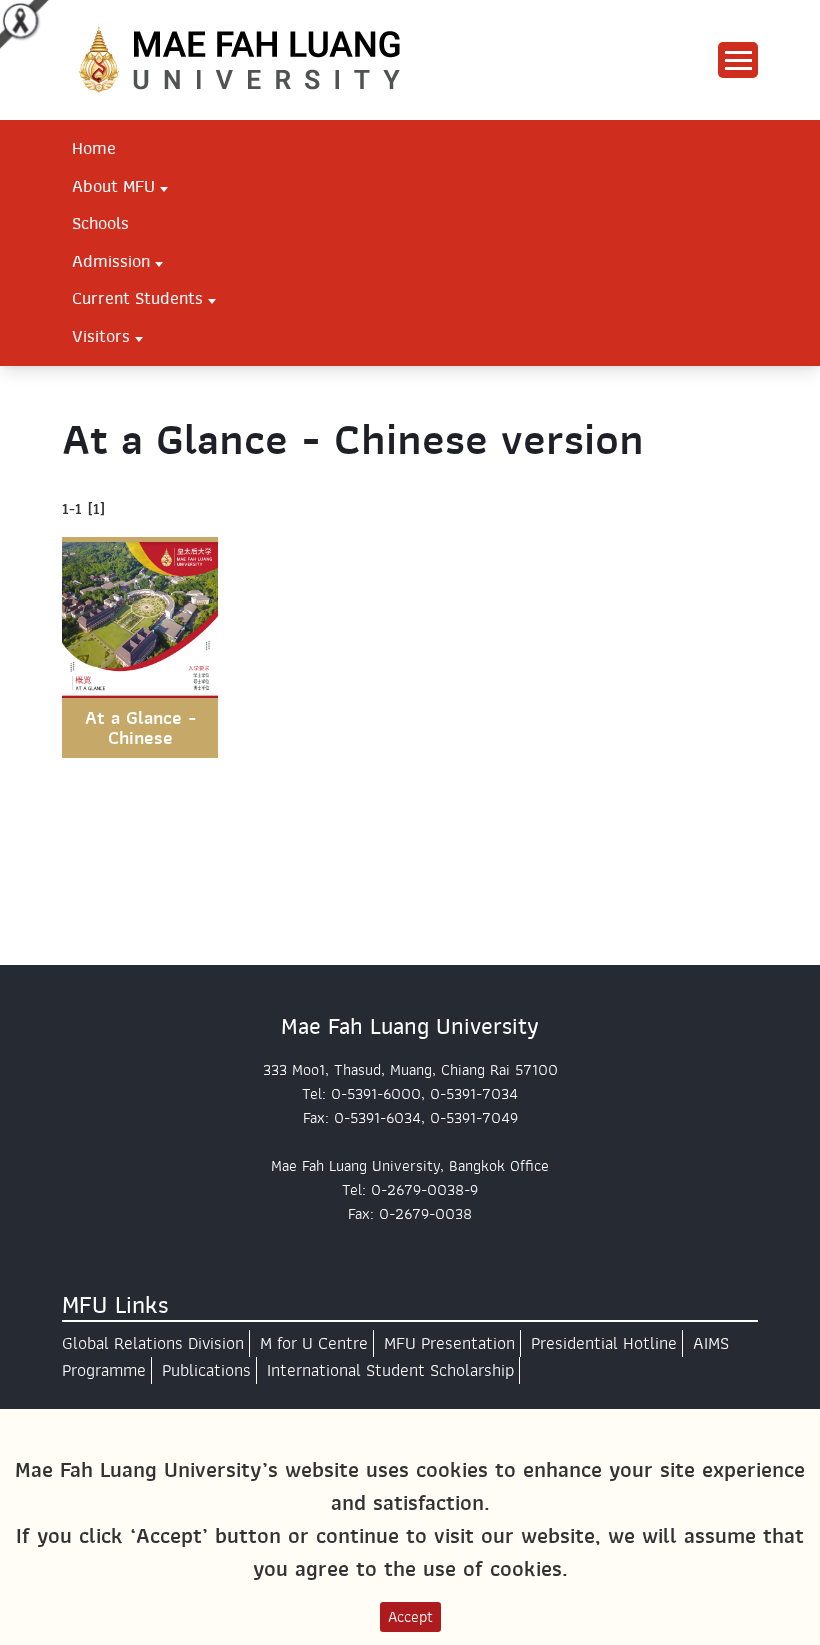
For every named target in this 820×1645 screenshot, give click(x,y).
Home (94, 148)
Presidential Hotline (604, 1343)
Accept (410, 1617)
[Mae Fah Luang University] (262, 59)
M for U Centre (314, 1343)
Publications (206, 1370)
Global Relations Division (153, 1343)
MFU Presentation (449, 1343)
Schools (100, 223)
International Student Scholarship (390, 1370)
